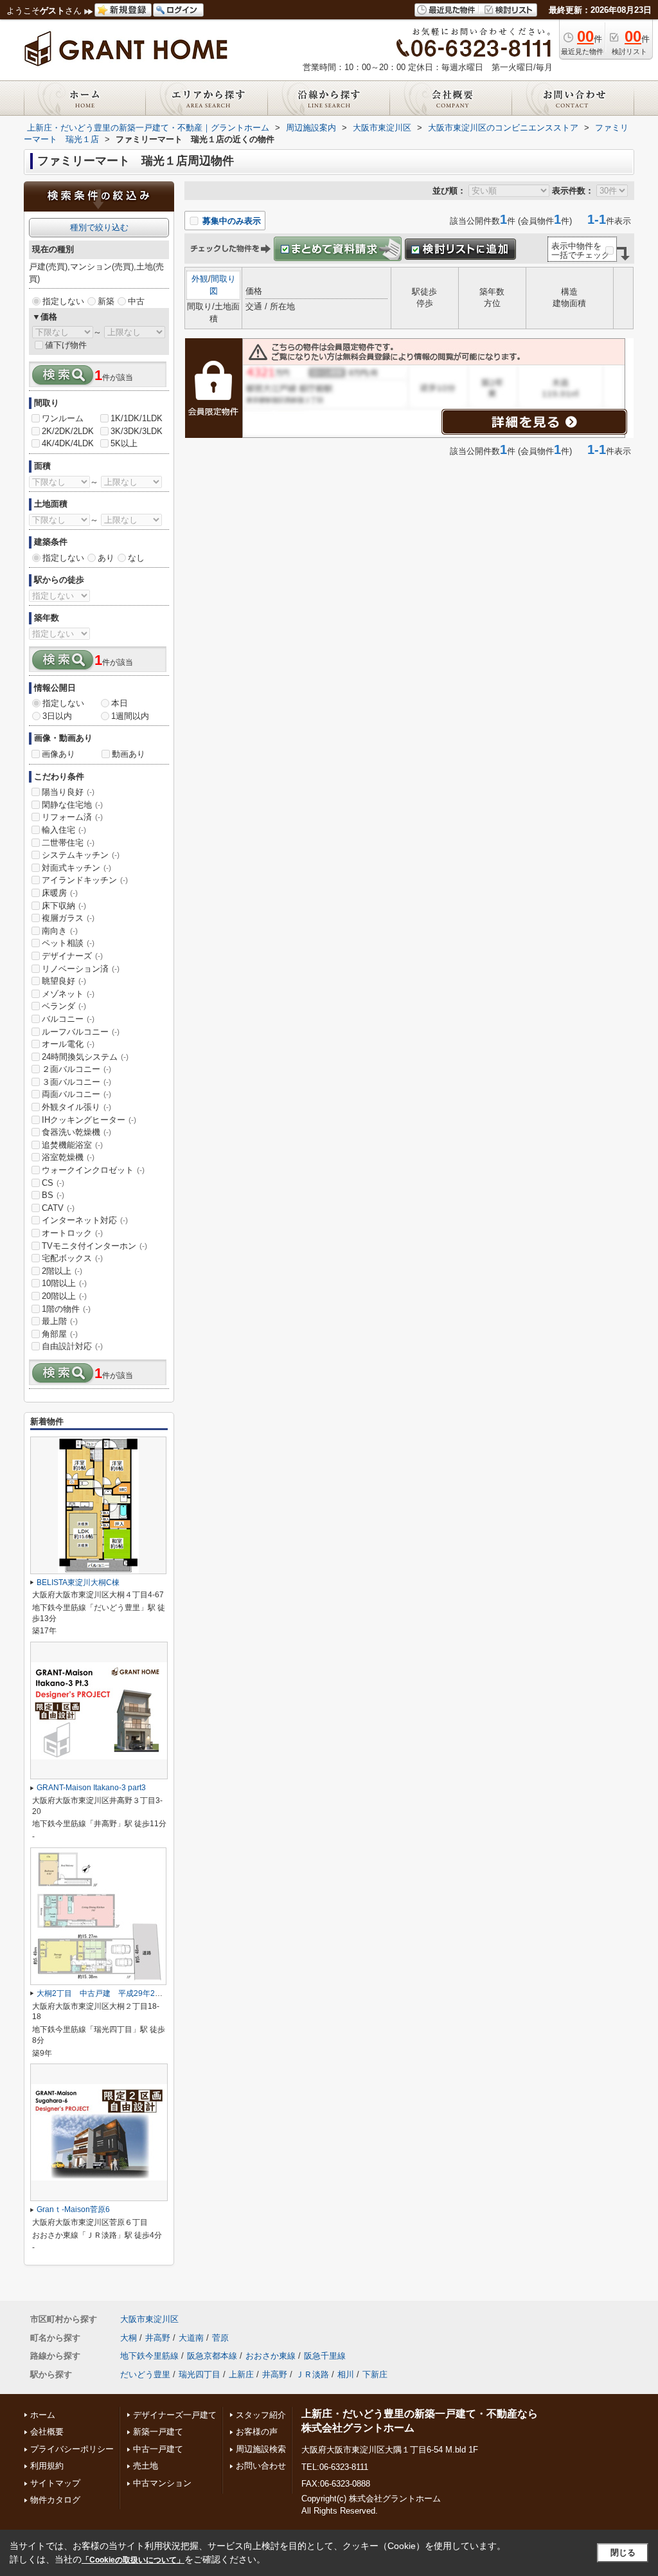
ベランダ (64, 1006)
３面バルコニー (76, 1082)
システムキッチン (81, 855)
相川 (346, 2374)
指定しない (63, 301)
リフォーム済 (72, 817)
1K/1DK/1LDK (137, 418)
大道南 (191, 2338)
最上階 (60, 1321)
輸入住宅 (64, 830)
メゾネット (68, 994)
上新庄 (241, 2374)
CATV (58, 1208)
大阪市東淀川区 (149, 2319)
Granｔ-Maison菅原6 (73, 2209)
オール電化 (68, 1044)
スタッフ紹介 (261, 2415)
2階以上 (62, 1271)
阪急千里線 (325, 2356)
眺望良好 (64, 981)
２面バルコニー (76, 1069)
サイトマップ (55, 2483)
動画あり (129, 754)
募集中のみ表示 (230, 221)
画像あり (58, 754)
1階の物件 (66, 1309)
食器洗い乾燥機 (76, 1132)
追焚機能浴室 (72, 1145)
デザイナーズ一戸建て (175, 2415)
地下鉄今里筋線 (149, 2356)
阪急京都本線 (212, 2356)
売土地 (146, 2466)
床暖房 (60, 893)
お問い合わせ (261, 2466)
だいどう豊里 (145, 2374)
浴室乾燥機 (68, 1157)
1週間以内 (130, 716)
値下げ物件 (66, 345)
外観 (200, 279)
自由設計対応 (72, 1346)
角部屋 (60, 1334)
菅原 (220, 2338)
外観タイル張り (76, 1107)
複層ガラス (68, 918)
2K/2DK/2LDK (68, 431)
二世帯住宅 (68, 843)
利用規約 (47, 2466)
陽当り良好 (68, 792)
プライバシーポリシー (72, 2449)
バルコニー (68, 1019)
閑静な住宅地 (72, 805)
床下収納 (64, 906)
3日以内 (57, 716)
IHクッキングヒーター (89, 1120)
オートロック (72, 1233)
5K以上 (124, 443)
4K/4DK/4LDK (68, 443)
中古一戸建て (158, 2449)
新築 (106, 301)
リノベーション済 (81, 969)
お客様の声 (257, 2432)
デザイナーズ (72, 956)
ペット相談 (68, 943)
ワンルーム (63, 418)
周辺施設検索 (261, 2449)
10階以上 (64, 1283)
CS (53, 1183)
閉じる (623, 2553)
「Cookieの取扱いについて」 (133, 2560)
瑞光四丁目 (200, 2374)
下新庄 (375, 2374)
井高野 (158, 2338)
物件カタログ (55, 2500)
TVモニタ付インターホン (94, 1246)
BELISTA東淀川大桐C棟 (78, 1583)
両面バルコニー (76, 1094)
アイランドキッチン (85, 880)
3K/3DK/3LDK (137, 431)
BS (53, 1195)
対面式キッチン (76, 868)
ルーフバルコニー (81, 1032)
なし (136, 558)
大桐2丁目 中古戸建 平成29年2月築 (103, 1993)
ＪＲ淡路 (312, 2374)
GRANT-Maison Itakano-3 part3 (91, 1788)
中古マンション (162, 2483)
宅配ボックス (72, 1258)
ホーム (43, 2415)
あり (106, 558)
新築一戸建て (158, 2432)
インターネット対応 (85, 1220)
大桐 (129, 2338)
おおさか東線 (271, 2356)
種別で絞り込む (99, 227)
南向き (60, 931)
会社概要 (47, 2432)
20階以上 (64, 1296)
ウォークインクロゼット (93, 1170)
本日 (120, 703)
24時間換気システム (85, 1057)
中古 (136, 301)
